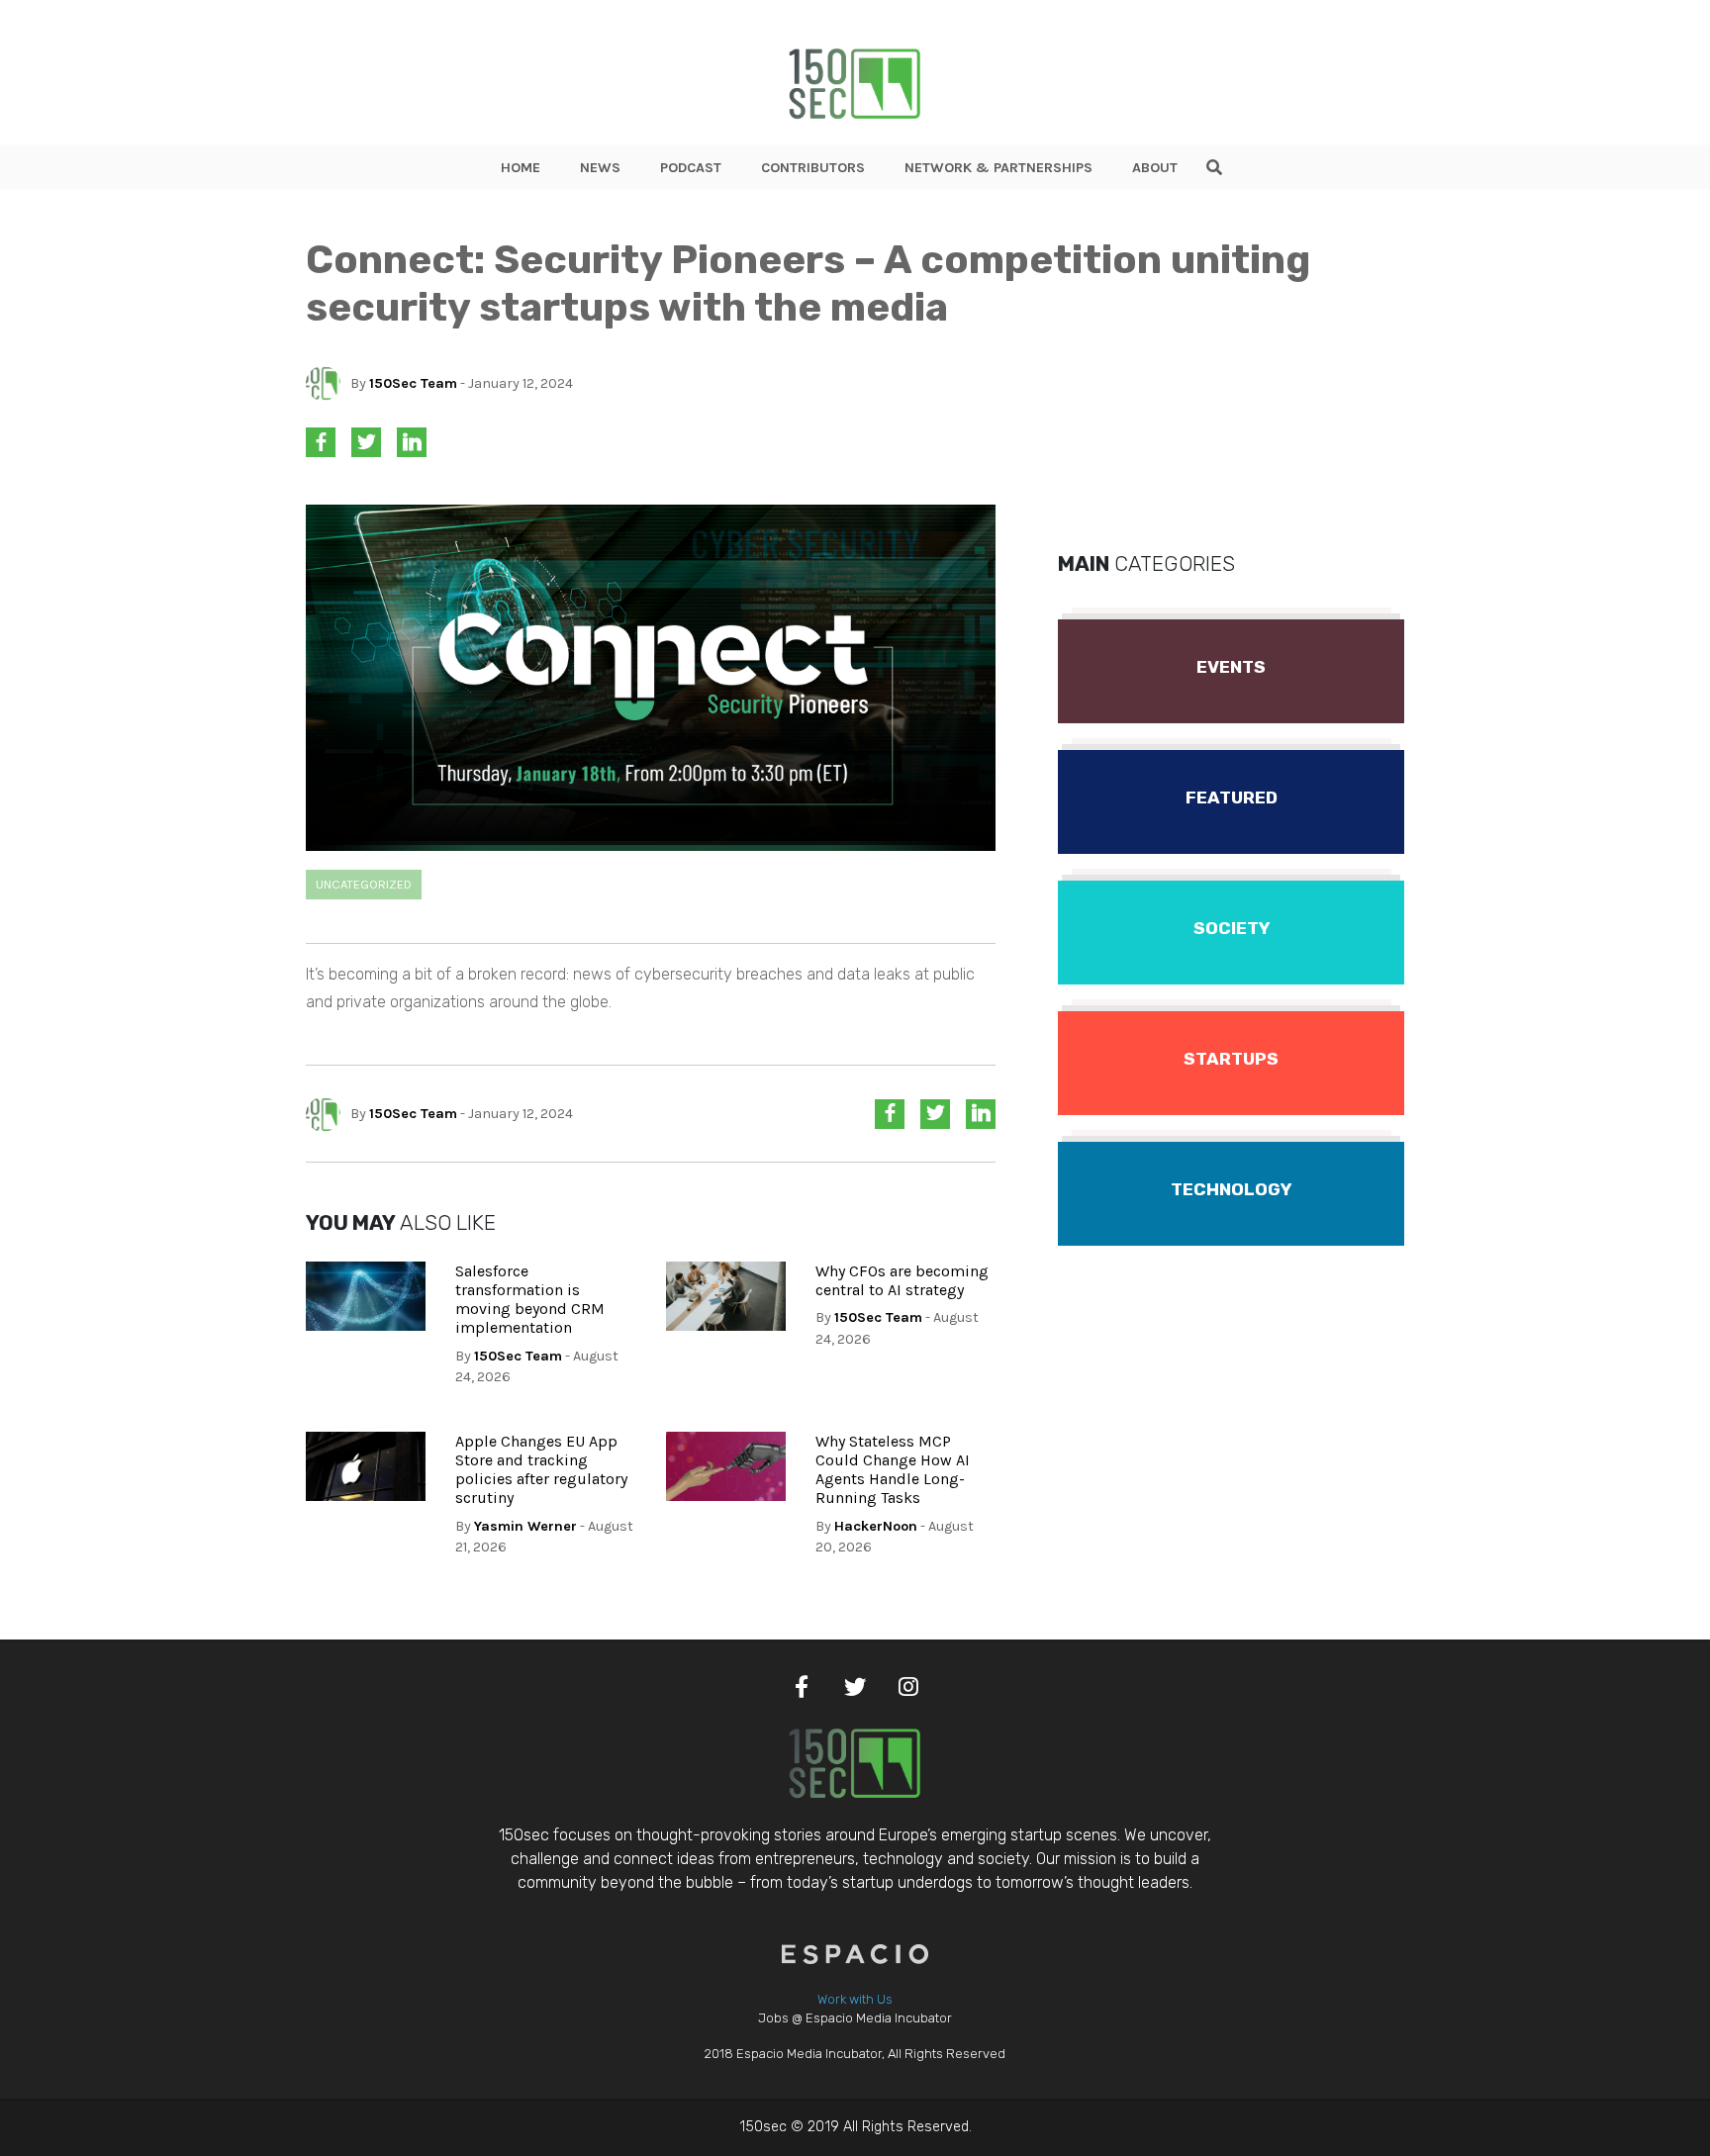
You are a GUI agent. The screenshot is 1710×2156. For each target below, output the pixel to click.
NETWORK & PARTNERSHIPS (998, 168)
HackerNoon (876, 1526)
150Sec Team (413, 383)
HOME (521, 168)
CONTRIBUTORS (813, 168)
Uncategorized (364, 884)
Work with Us (855, 1999)
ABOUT (1155, 168)
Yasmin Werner (525, 1526)
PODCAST (691, 168)
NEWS (600, 168)
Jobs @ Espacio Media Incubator (855, 2018)
